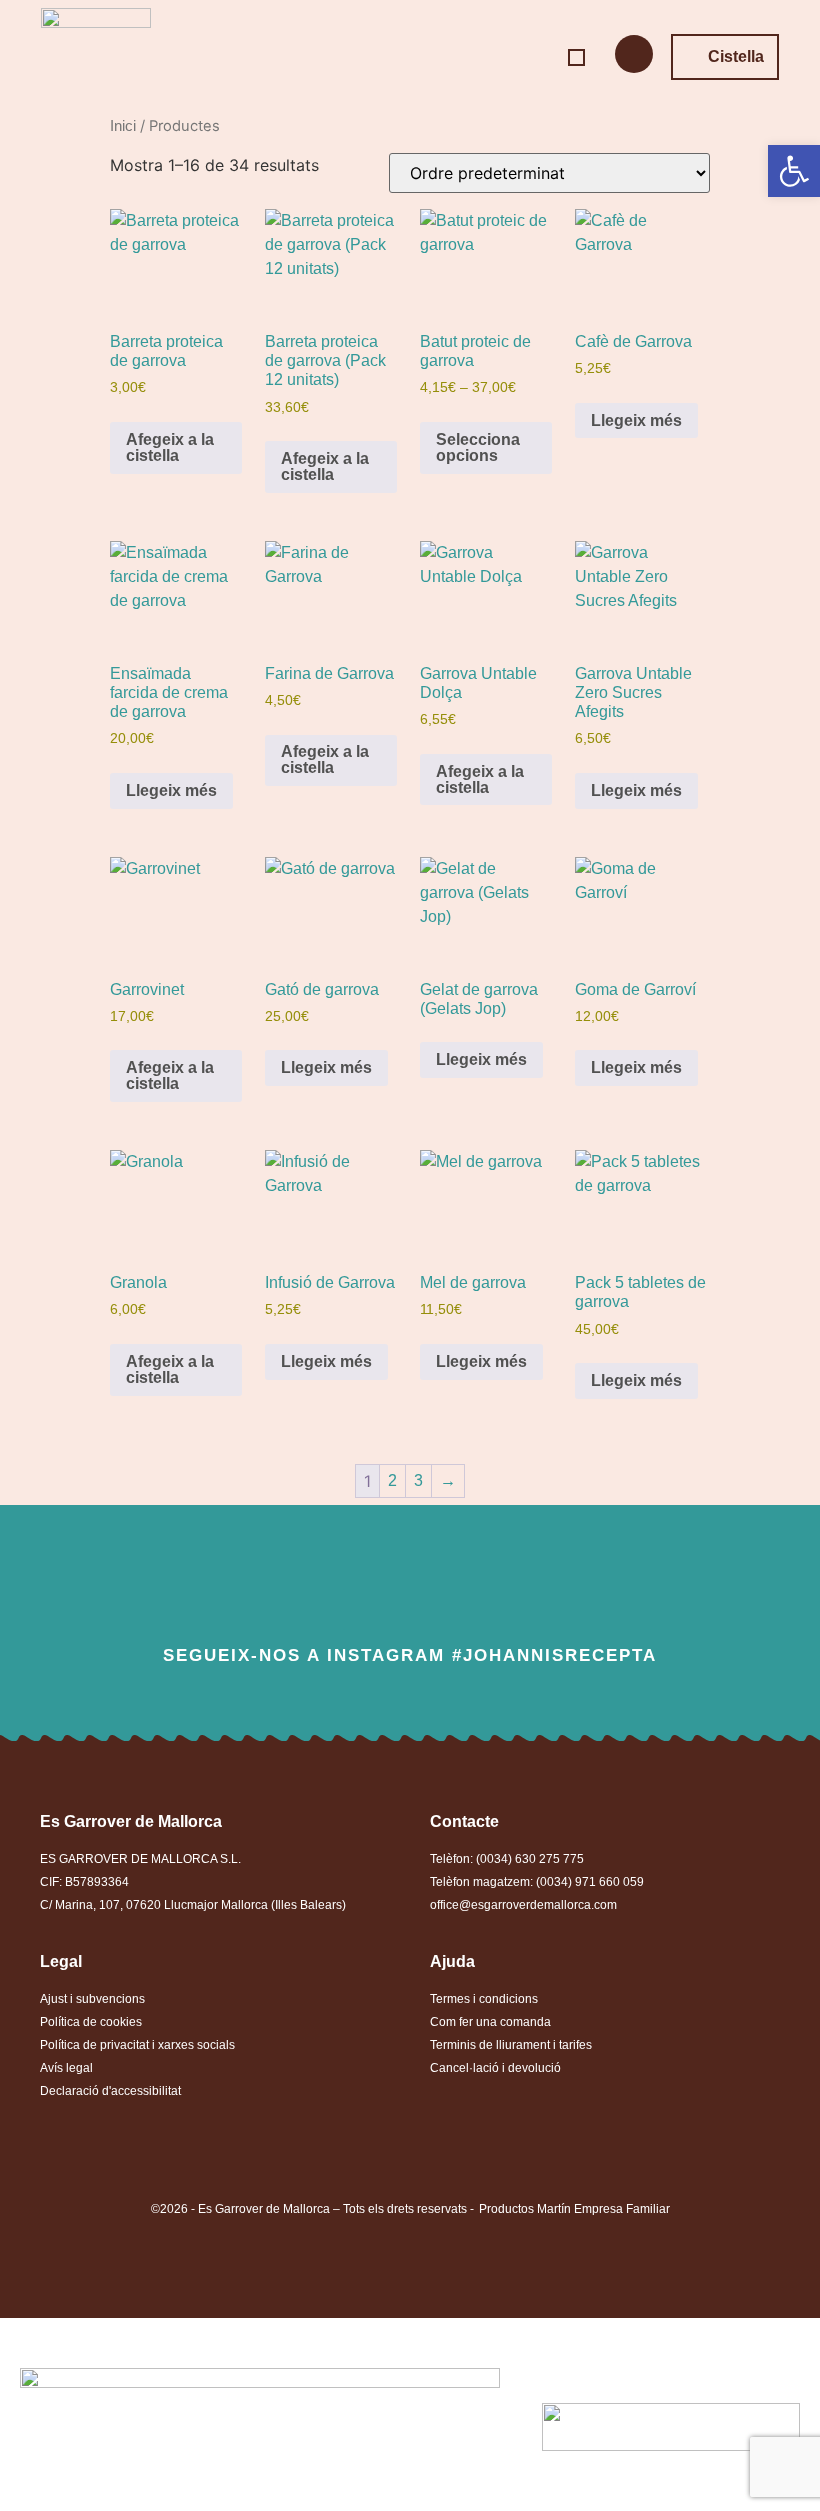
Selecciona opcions (478, 447)
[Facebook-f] (276, 1588)
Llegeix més (636, 420)
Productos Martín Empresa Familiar (574, 2209)
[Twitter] (343, 1588)
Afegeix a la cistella (170, 447)
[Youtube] (477, 1588)
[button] (576, 57)
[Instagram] (410, 1588)
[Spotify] (544, 1588)
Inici (123, 126)
